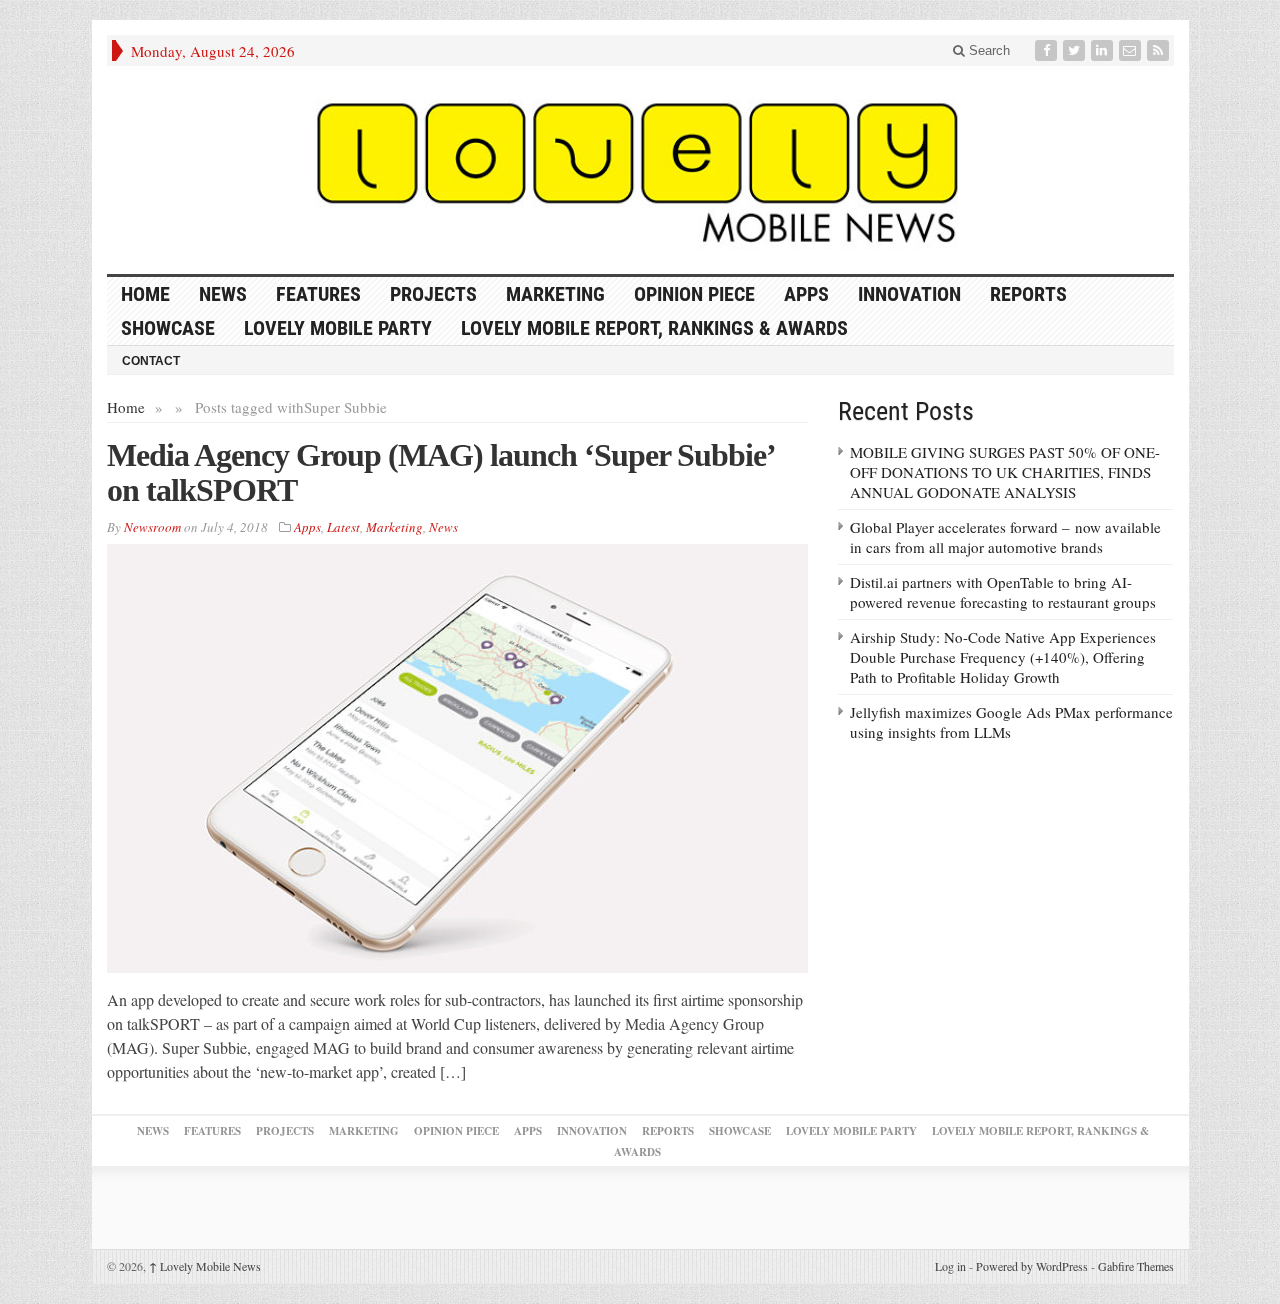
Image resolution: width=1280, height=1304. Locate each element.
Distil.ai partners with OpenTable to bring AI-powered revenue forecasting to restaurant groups (1003, 592)
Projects (433, 294)
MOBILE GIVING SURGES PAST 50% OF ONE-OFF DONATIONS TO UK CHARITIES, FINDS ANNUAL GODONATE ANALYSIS (1005, 472)
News (223, 294)
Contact (151, 361)
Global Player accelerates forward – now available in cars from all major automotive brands (1005, 537)
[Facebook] (1048, 50)
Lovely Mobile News (205, 1266)
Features (318, 294)
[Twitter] (1076, 50)
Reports (1028, 294)
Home (126, 407)
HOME (145, 294)
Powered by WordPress (1032, 1266)
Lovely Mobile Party (338, 328)
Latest (343, 527)
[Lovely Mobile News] (640, 170)
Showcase (168, 328)
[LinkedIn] (1104, 50)
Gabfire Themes (1136, 1266)
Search (987, 50)
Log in (950, 1266)
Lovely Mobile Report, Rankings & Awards (654, 328)
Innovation (909, 294)
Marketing (555, 294)
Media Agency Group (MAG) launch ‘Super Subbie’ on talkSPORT (440, 472)
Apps (806, 294)
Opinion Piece (694, 294)
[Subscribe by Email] (1132, 50)
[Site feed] (1160, 50)
